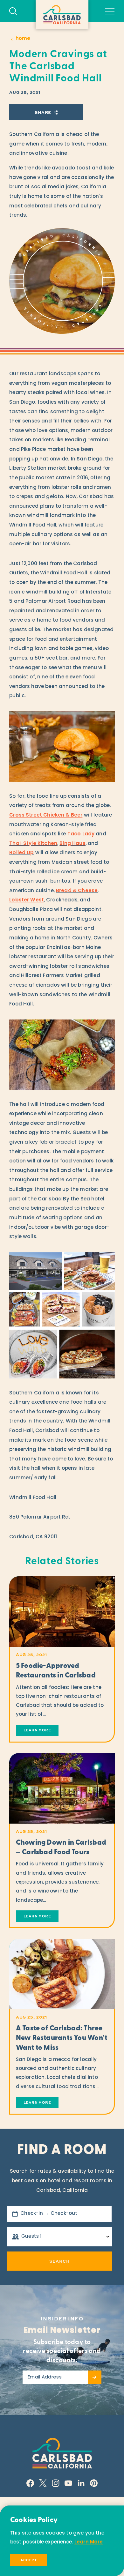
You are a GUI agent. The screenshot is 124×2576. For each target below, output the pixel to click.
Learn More (89, 2542)
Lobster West (27, 900)
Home (23, 39)
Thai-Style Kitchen (33, 844)
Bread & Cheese (77, 891)
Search (59, 2261)
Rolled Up (21, 853)
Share (43, 112)
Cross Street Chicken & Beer (46, 815)
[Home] (62, 15)
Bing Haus (72, 844)
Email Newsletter (62, 2331)
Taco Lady (81, 834)
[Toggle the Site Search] (13, 11)
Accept (29, 2560)
